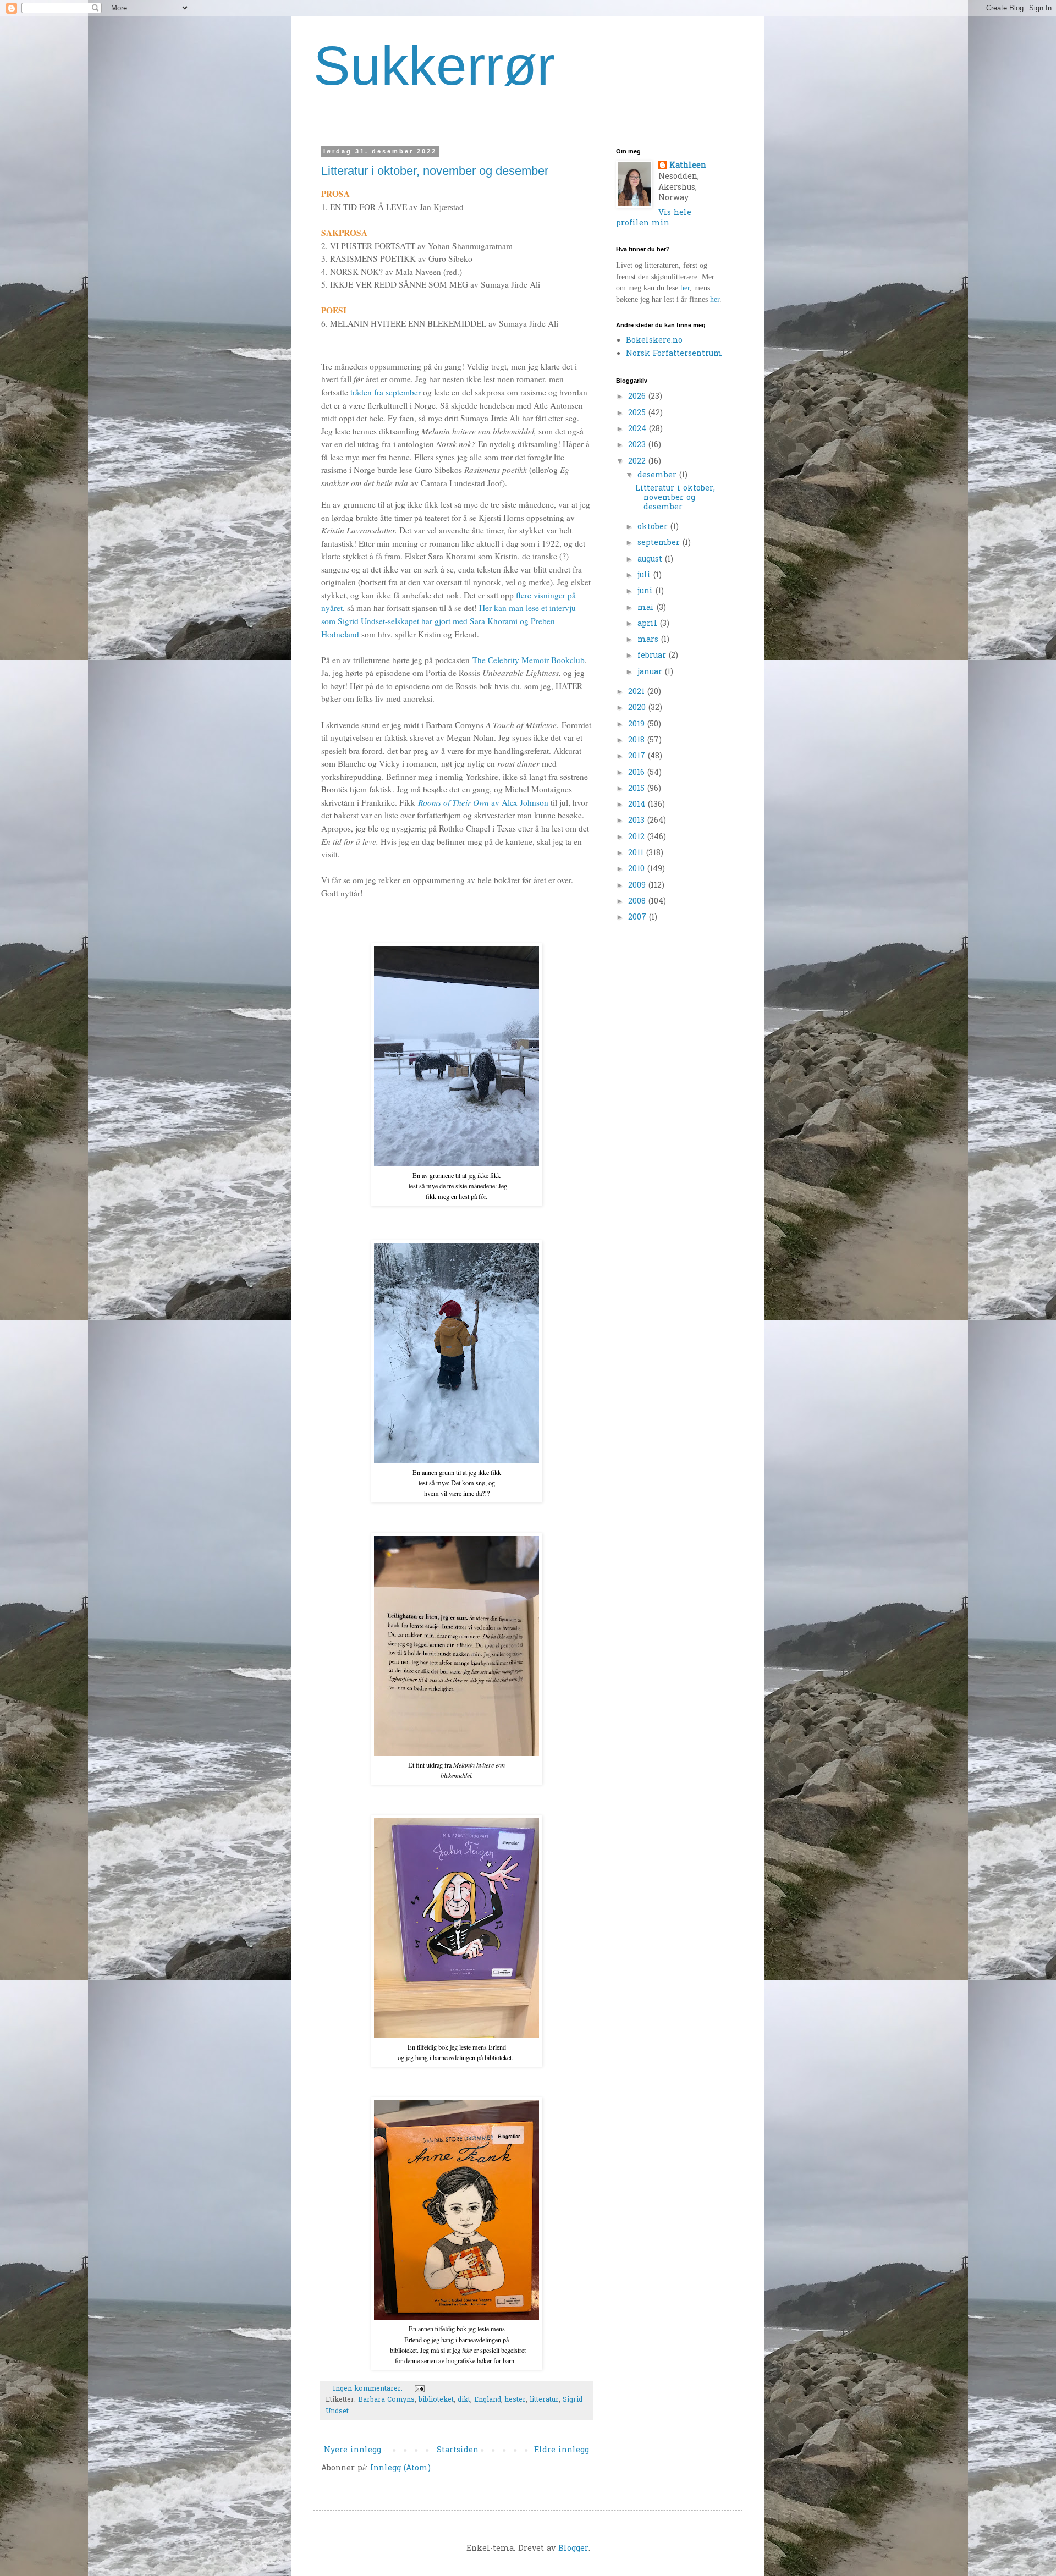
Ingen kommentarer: (369, 2389)
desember (658, 475)
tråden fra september (384, 392)
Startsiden (458, 2450)
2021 (638, 692)
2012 (638, 837)
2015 (638, 789)
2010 (638, 869)
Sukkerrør (434, 65)
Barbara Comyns (386, 2400)
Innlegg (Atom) (400, 2468)
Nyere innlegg (353, 2450)
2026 (638, 397)
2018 (638, 741)
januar (651, 672)
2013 (638, 821)
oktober (654, 527)
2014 (638, 805)
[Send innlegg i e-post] (419, 2389)
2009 (638, 886)
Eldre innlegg (562, 2450)
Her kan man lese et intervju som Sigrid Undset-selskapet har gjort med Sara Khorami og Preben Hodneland (449, 621)
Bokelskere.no (654, 341)
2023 (638, 445)
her (685, 288)
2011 (637, 853)
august (651, 560)
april (649, 624)
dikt (464, 2400)
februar (653, 656)
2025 (638, 413)
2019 (638, 725)
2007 (639, 918)
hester (515, 2400)
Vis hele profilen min (654, 219)
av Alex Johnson (483, 802)
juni (647, 591)
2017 (638, 756)
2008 (638, 902)
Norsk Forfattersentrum (674, 354)
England (488, 2400)
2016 (638, 773)
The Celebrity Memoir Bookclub (529, 660)
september (660, 543)
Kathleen (688, 166)
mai (647, 608)
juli (645, 576)
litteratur (544, 2400)
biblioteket (436, 2400)
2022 (638, 462)
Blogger (573, 2549)
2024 (639, 429)
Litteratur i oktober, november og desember (435, 171)
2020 (638, 708)
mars (649, 640)
